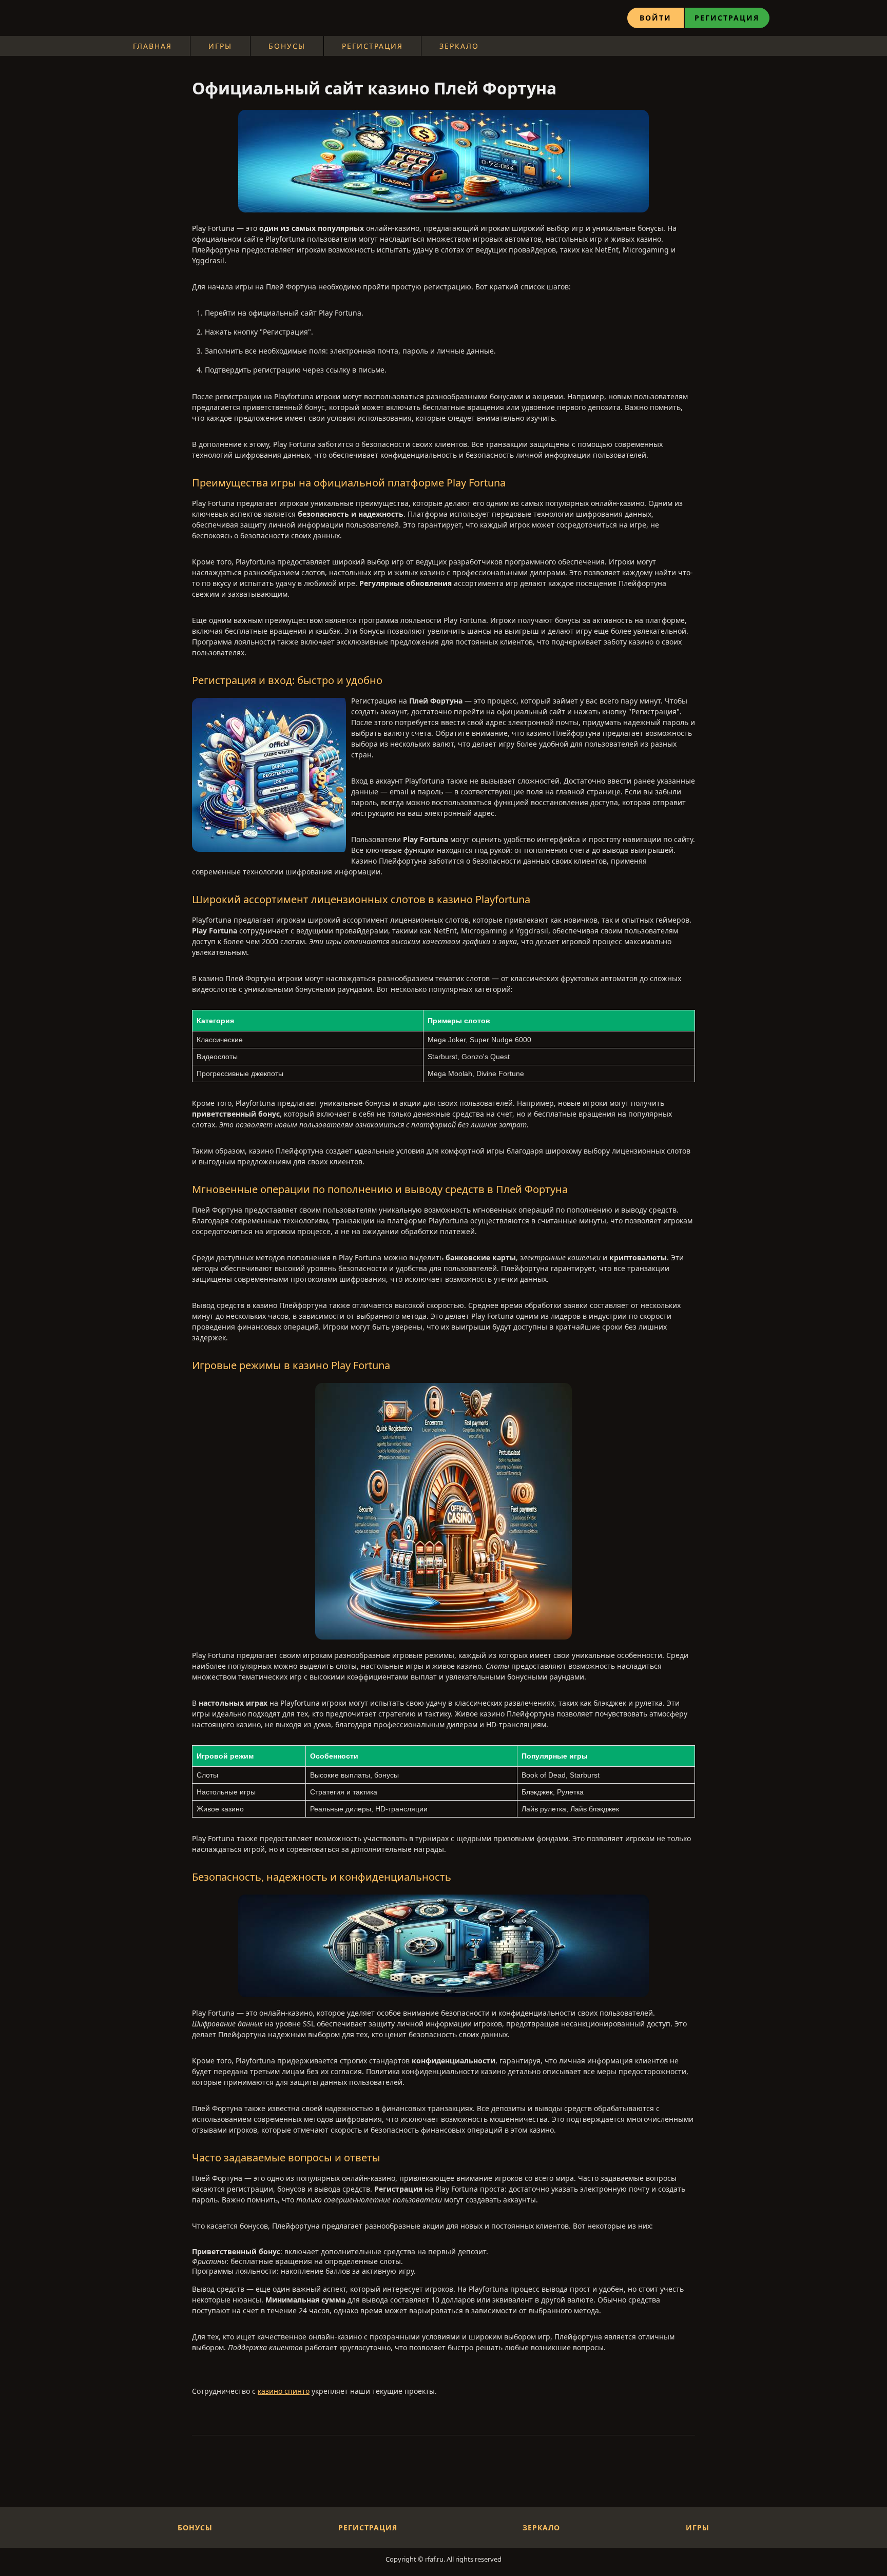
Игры (220, 46)
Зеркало (459, 46)
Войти (655, 18)
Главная (152, 46)
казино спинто (284, 2391)
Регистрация (727, 18)
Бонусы (287, 46)
